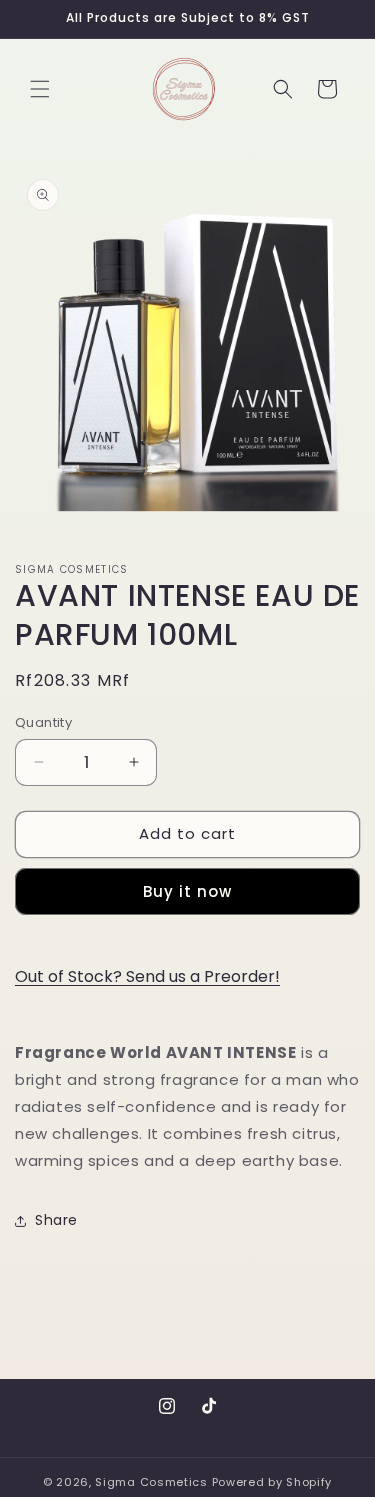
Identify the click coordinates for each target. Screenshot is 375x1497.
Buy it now (187, 891)
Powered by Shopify (272, 1482)
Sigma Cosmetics (151, 1482)
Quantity (43, 722)
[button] (40, 89)
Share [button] (56, 1220)
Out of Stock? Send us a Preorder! (147, 976)
